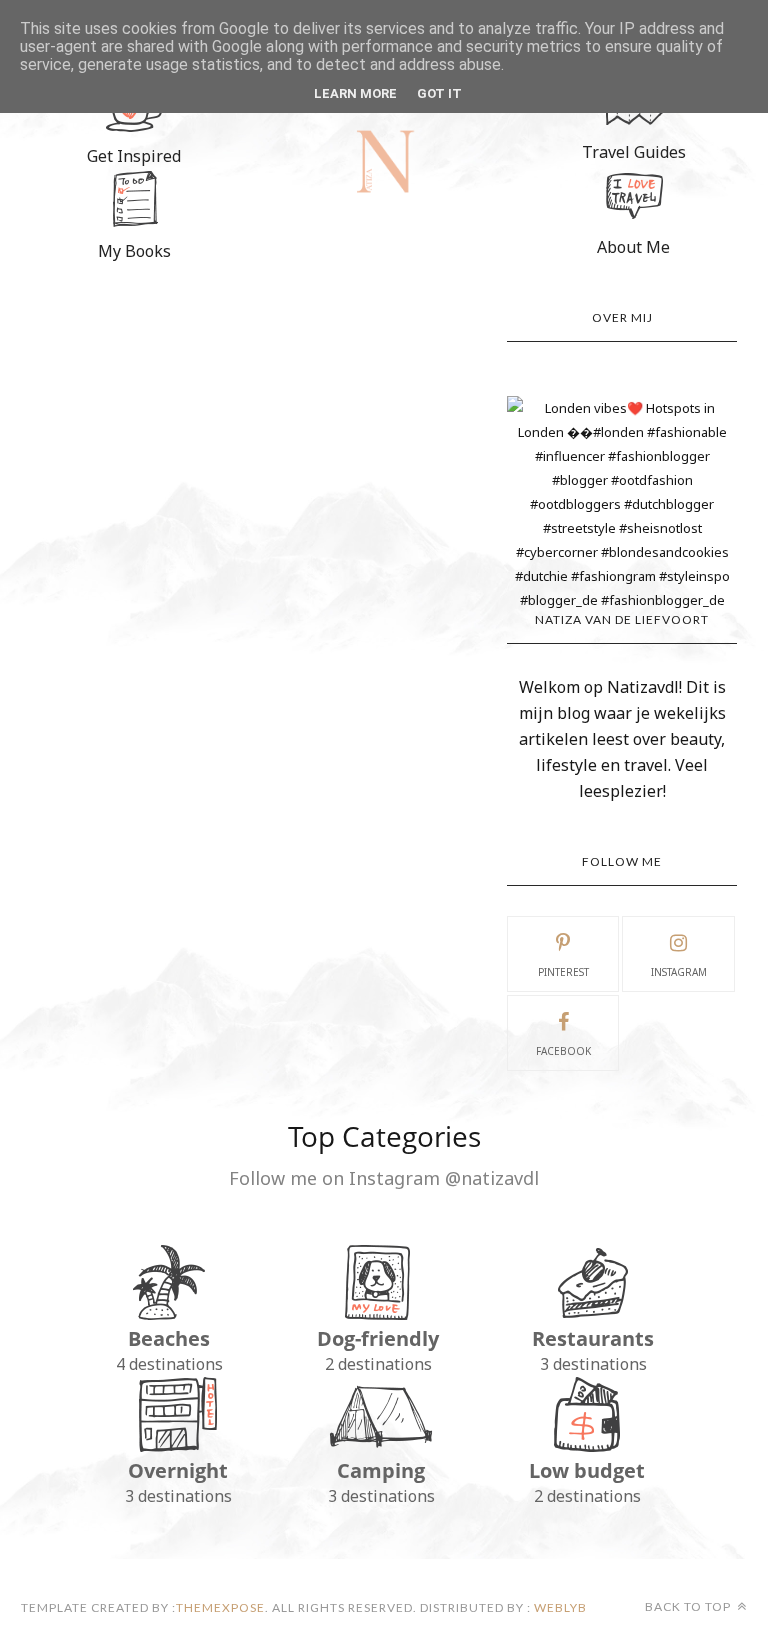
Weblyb (559, 1607)
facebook (563, 1051)
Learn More (355, 93)
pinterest (563, 972)
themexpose (220, 1607)
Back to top (689, 1606)
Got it (439, 93)
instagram (679, 972)
